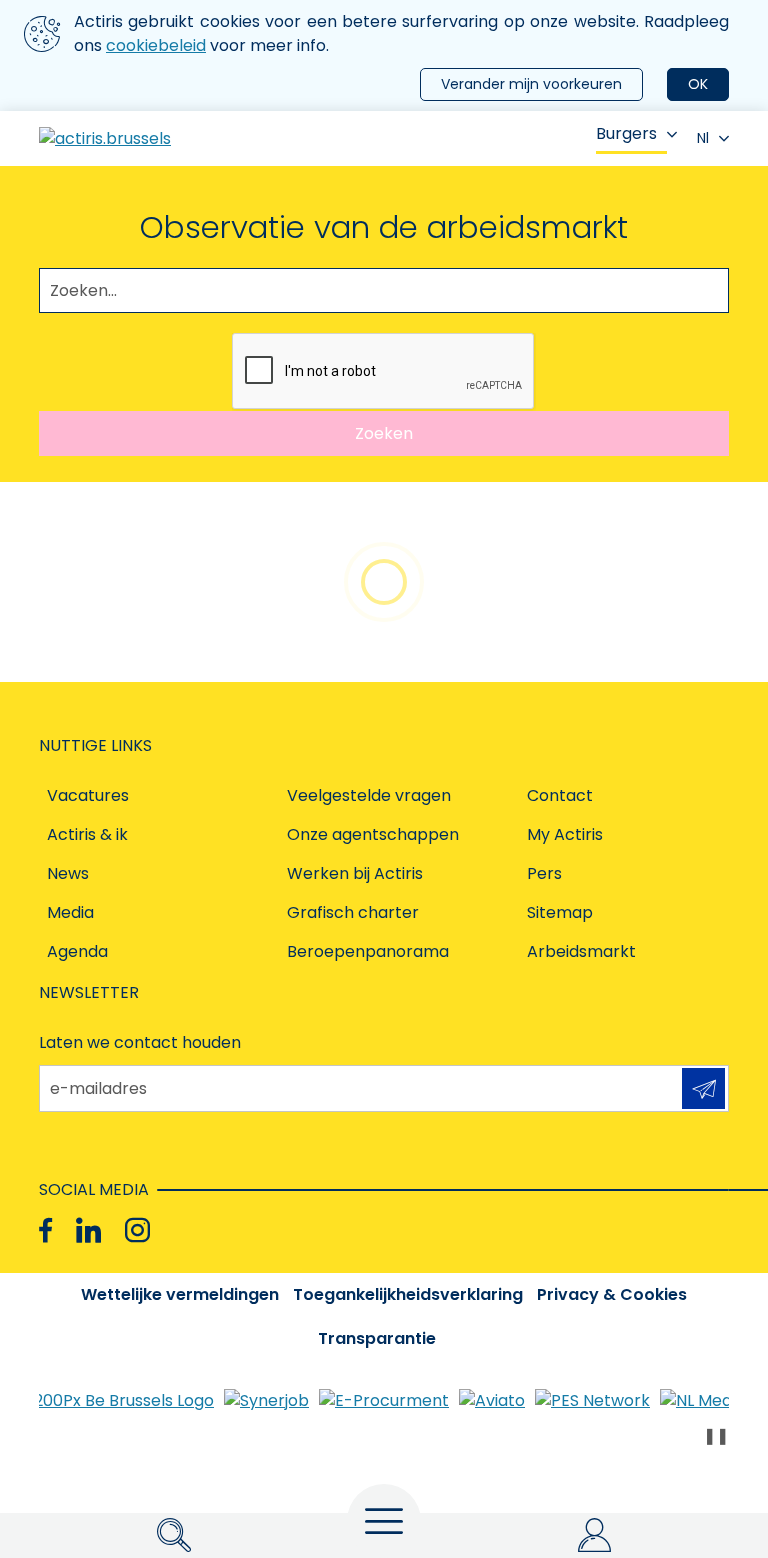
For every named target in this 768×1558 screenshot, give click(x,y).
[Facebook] (45, 1230)
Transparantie (377, 1338)
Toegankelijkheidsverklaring (408, 1294)
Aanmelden (703, 1088)
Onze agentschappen (373, 834)
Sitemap (560, 912)
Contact (560, 795)
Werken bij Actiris (355, 873)
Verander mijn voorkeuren (531, 84)
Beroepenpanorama (368, 951)
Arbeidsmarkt (581, 951)
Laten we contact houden (140, 1042)
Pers (544, 873)
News (68, 873)
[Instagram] (137, 1230)
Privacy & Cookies (612, 1294)
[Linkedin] (88, 1230)
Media (70, 912)
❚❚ (716, 1435)
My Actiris (565, 834)
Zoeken (384, 433)
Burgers (626, 133)
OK (698, 84)
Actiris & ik (87, 834)
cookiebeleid (156, 45)
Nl (703, 138)
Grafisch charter (353, 912)
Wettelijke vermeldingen (180, 1294)
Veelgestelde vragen (369, 795)
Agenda (77, 951)
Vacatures (88, 795)
